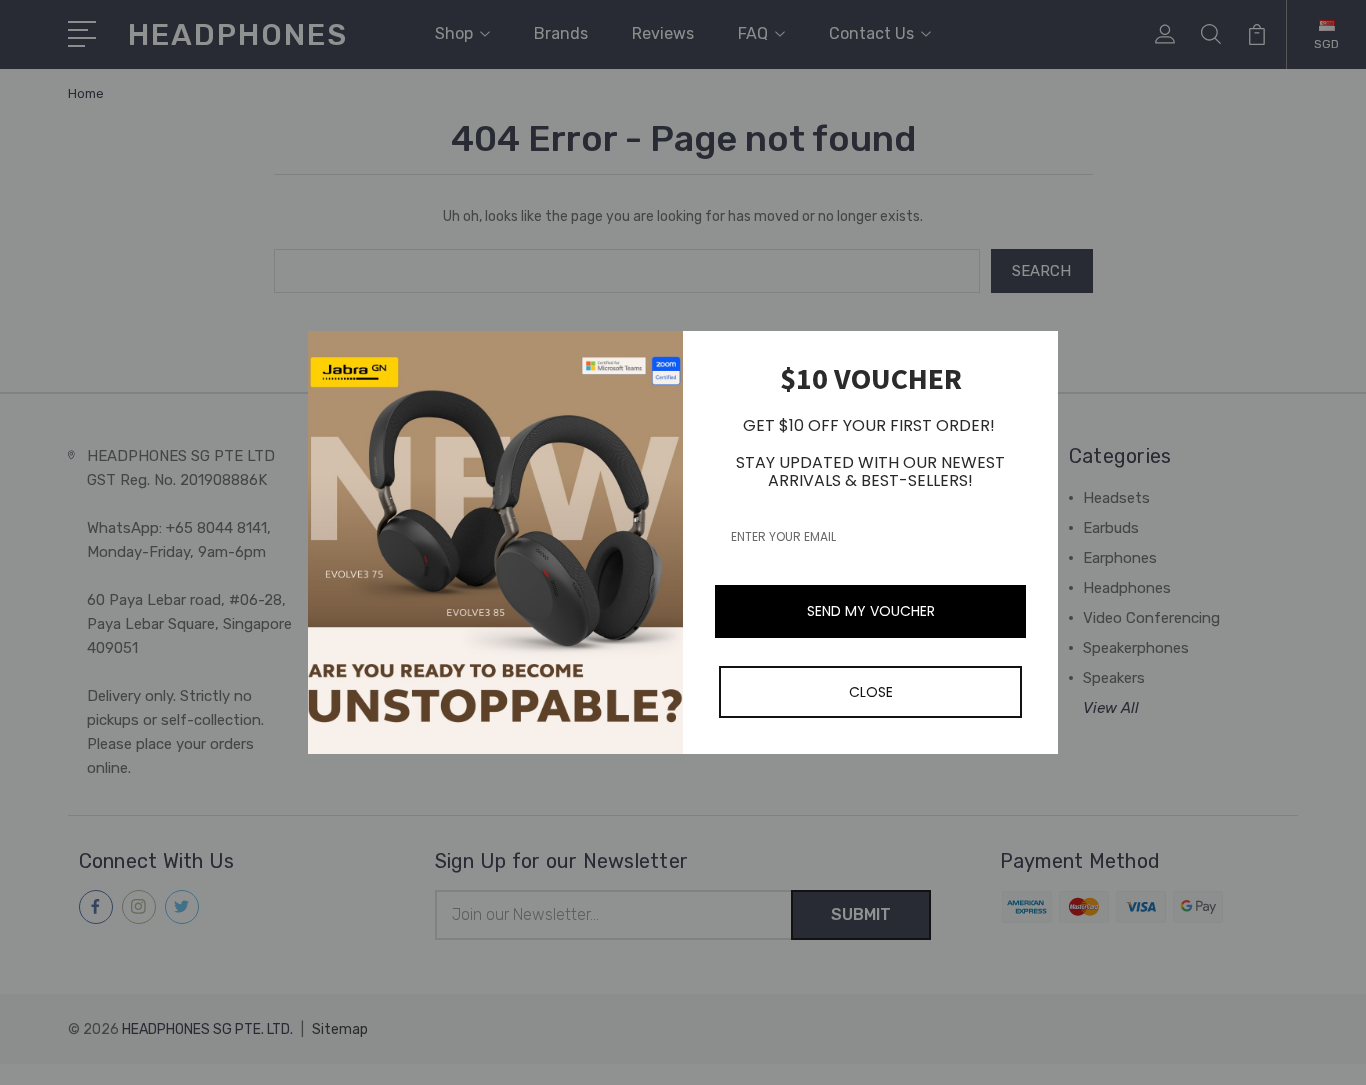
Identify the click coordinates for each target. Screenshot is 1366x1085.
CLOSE (871, 692)
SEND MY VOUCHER (871, 611)
